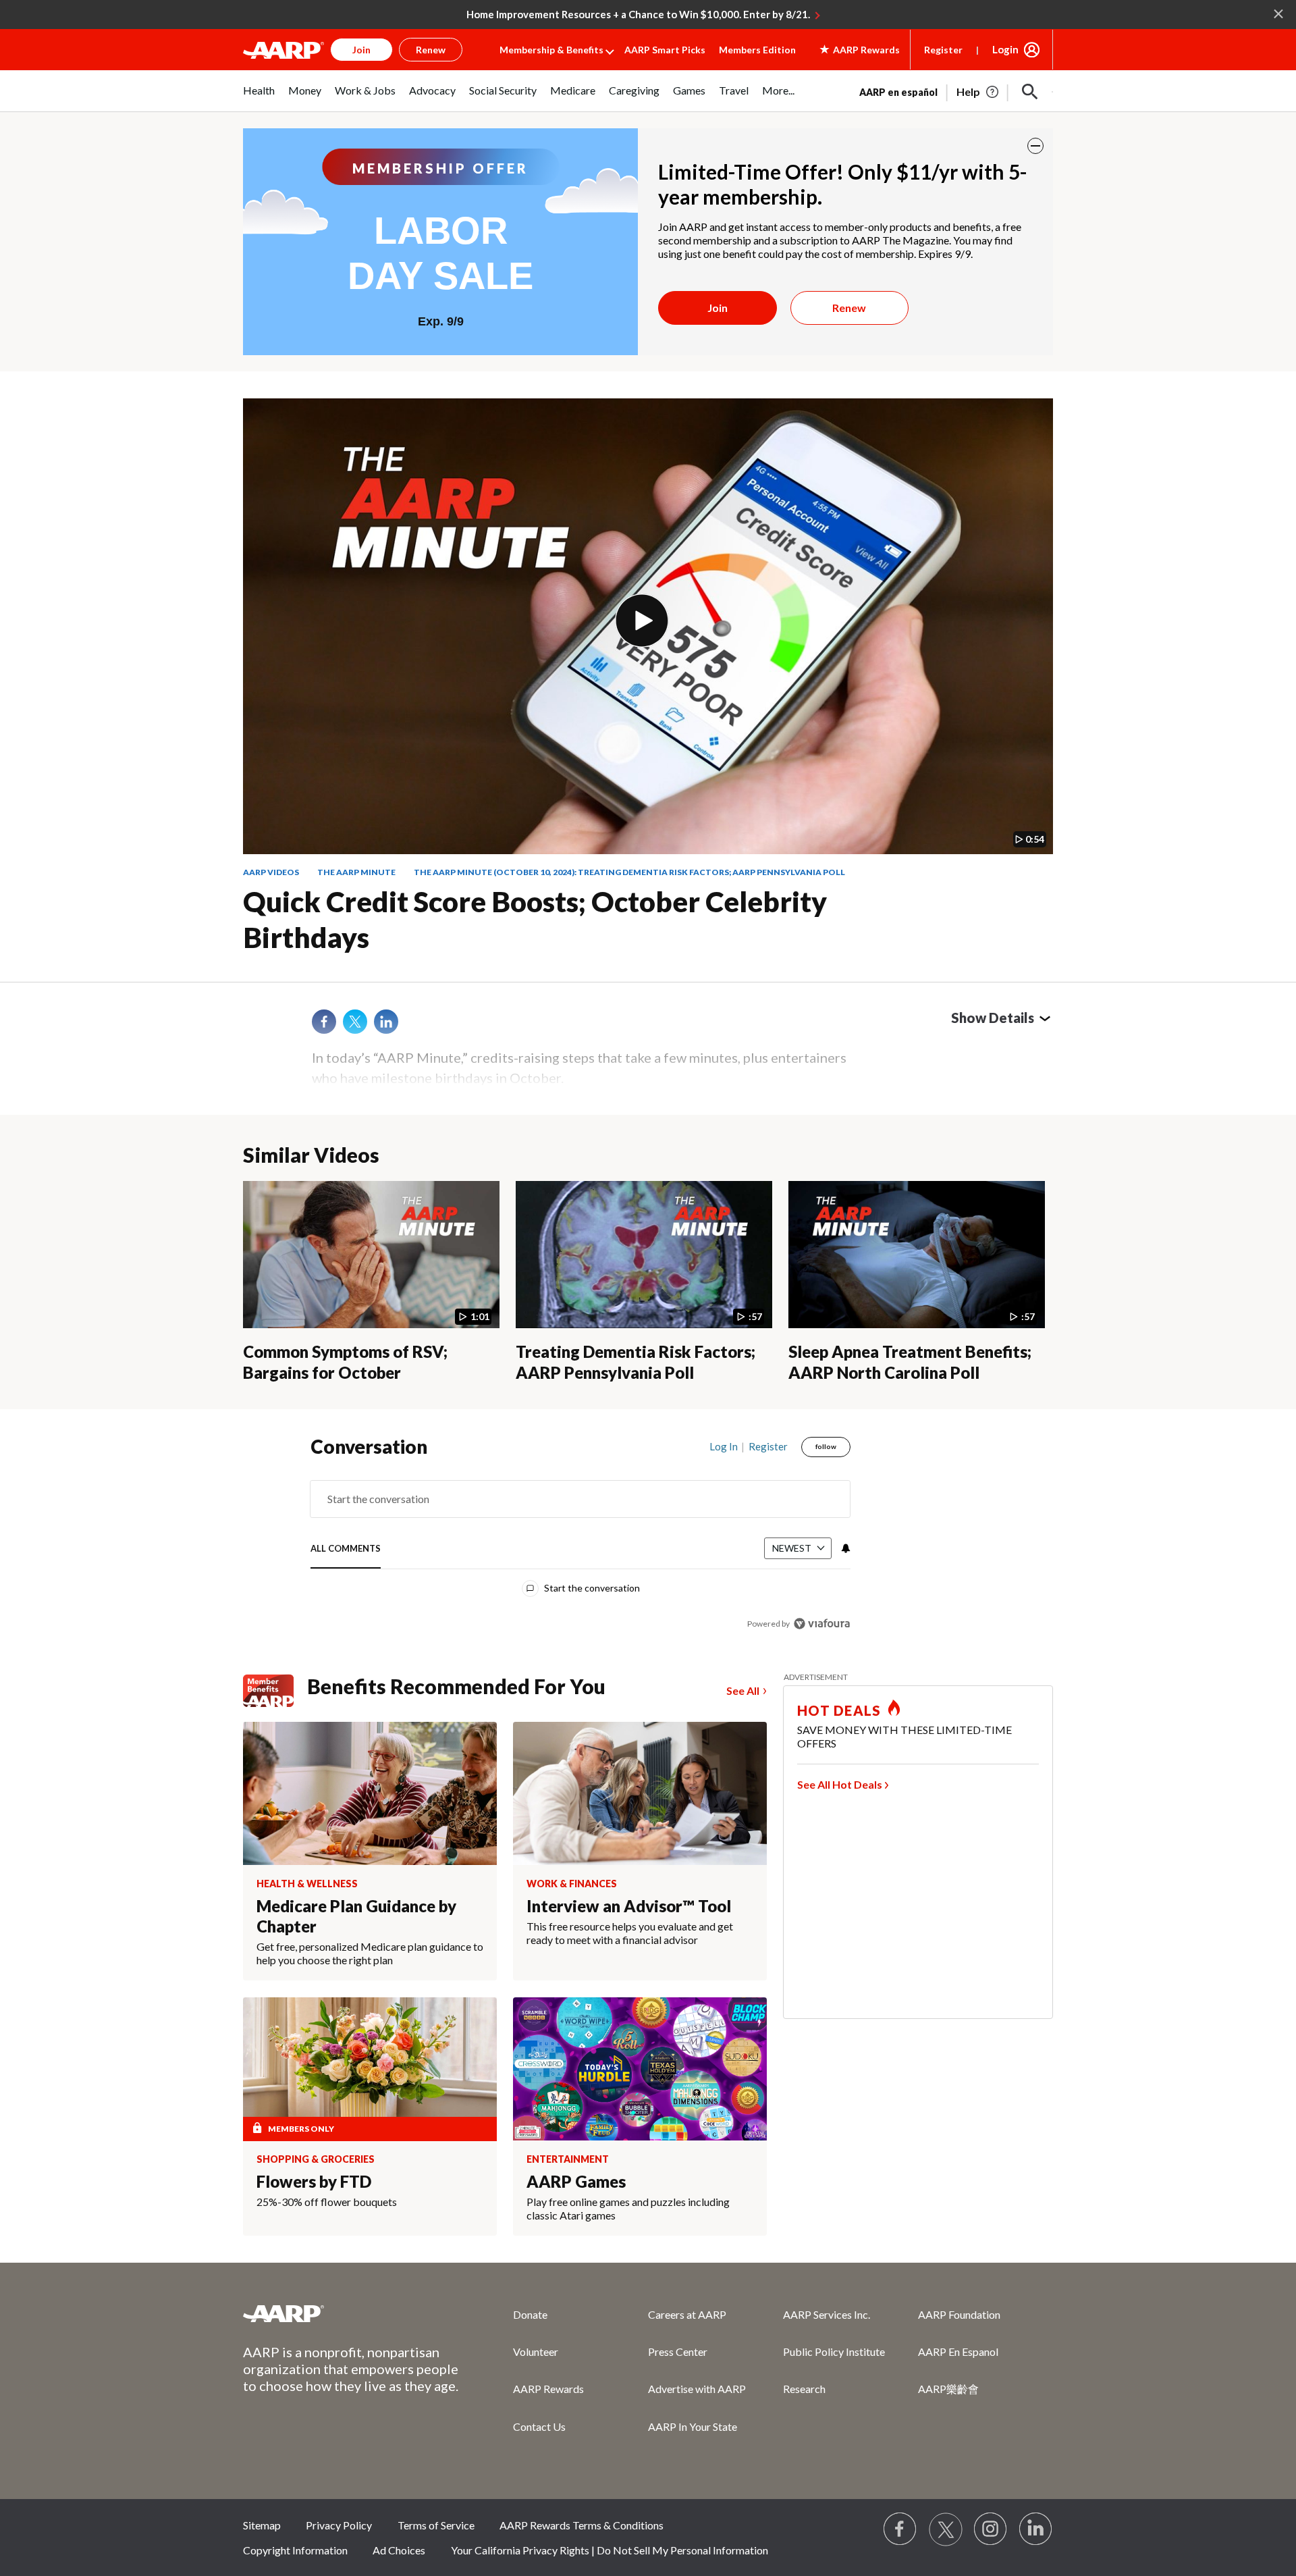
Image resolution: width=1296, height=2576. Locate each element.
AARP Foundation (959, 2314)
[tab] (346, 1549)
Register (943, 50)
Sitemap (262, 2525)
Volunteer (536, 2351)
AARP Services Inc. (827, 2314)
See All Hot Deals (840, 1784)
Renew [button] (431, 50)
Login (1005, 49)
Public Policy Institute (834, 2351)
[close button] (1035, 146)
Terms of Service (436, 2525)
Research (804, 2389)
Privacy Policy (339, 2525)
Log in (724, 1446)
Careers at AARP (687, 2314)
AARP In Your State (693, 2426)
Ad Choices (399, 2550)
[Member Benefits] (275, 1691)
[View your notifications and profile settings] (844, 1548)
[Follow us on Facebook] (900, 2529)
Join (718, 308)
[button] (1030, 92)
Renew (849, 308)
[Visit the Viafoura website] (822, 1624)
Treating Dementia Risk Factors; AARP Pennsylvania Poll (636, 1362)
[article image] (978, 92)
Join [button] (361, 50)
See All (743, 1690)
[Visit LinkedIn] (1036, 2529)
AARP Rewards (548, 2389)
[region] (580, 1538)
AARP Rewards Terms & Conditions (582, 2525)
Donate (530, 2314)
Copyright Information (295, 2550)
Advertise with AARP (697, 2389)
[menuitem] (259, 98)
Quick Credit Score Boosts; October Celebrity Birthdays (535, 919)
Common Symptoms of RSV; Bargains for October (345, 1362)
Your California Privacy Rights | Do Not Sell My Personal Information (610, 2550)
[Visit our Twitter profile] (946, 2529)
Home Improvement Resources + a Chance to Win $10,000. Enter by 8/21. (638, 14)
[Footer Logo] (351, 2313)
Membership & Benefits (551, 50)
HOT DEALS (839, 1710)
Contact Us (539, 2426)
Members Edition (757, 50)
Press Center (678, 2351)
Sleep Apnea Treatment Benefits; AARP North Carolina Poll (910, 1362)
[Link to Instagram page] (991, 2529)
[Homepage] (283, 50)
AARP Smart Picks (665, 50)
